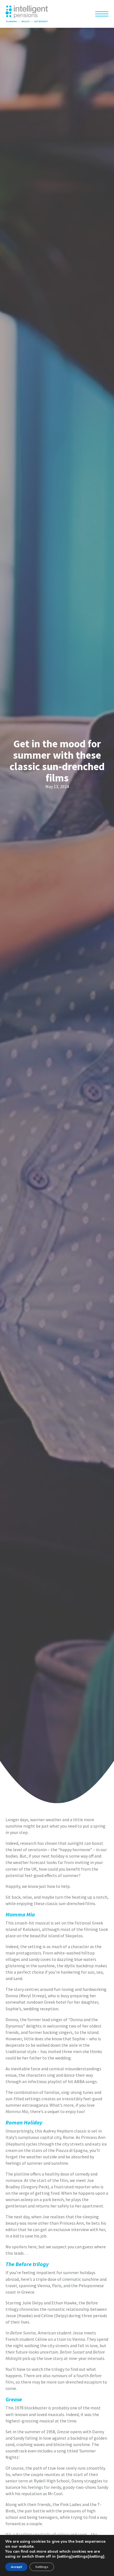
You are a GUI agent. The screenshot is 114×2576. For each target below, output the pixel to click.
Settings (42, 2567)
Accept (16, 2567)
